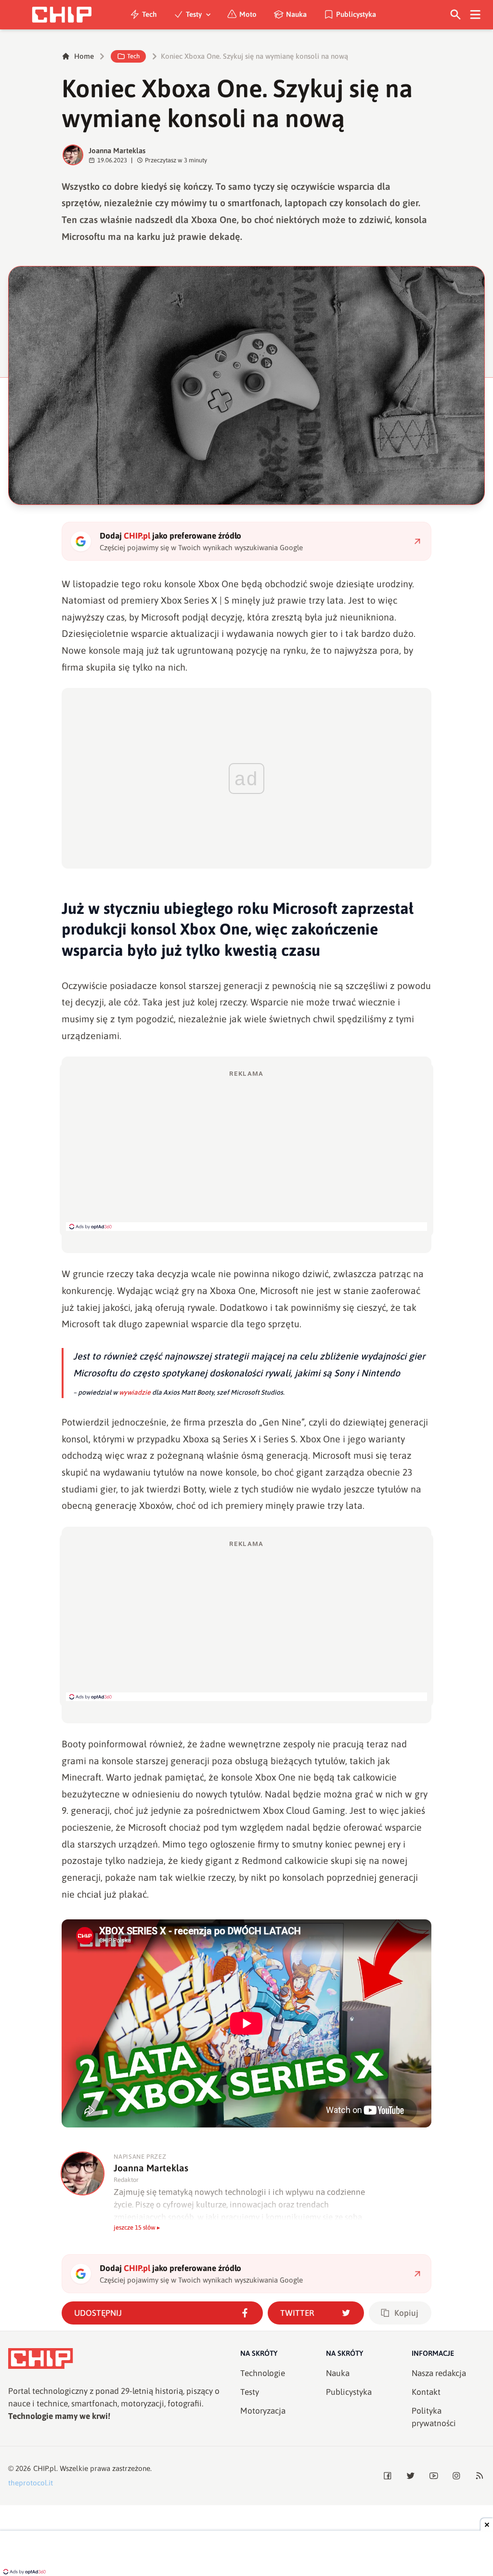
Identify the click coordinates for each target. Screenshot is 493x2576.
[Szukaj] (456, 15)
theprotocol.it (31, 2483)
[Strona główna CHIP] (62, 15)
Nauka (296, 14)
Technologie (263, 2373)
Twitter (297, 2313)
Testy (194, 14)
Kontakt (426, 2392)
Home (84, 56)
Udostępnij (98, 2313)
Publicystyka (356, 14)
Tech (149, 14)
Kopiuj (406, 2313)
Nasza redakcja (439, 2373)
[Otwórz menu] (475, 15)
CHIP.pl (45, 2468)
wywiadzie (135, 1392)
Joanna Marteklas (117, 151)
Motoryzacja (263, 2411)
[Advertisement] (246, 1150)
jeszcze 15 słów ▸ (137, 2227)
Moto (248, 14)
